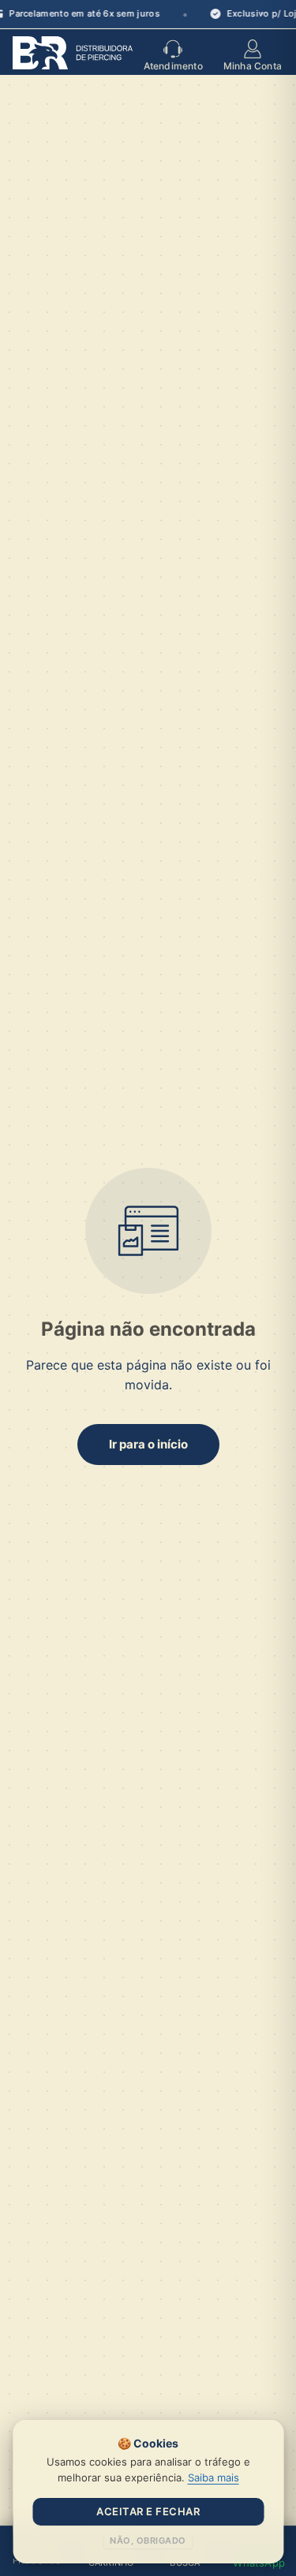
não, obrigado (148, 2541)
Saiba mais (214, 2477)
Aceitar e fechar (148, 2511)
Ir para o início (148, 1444)
